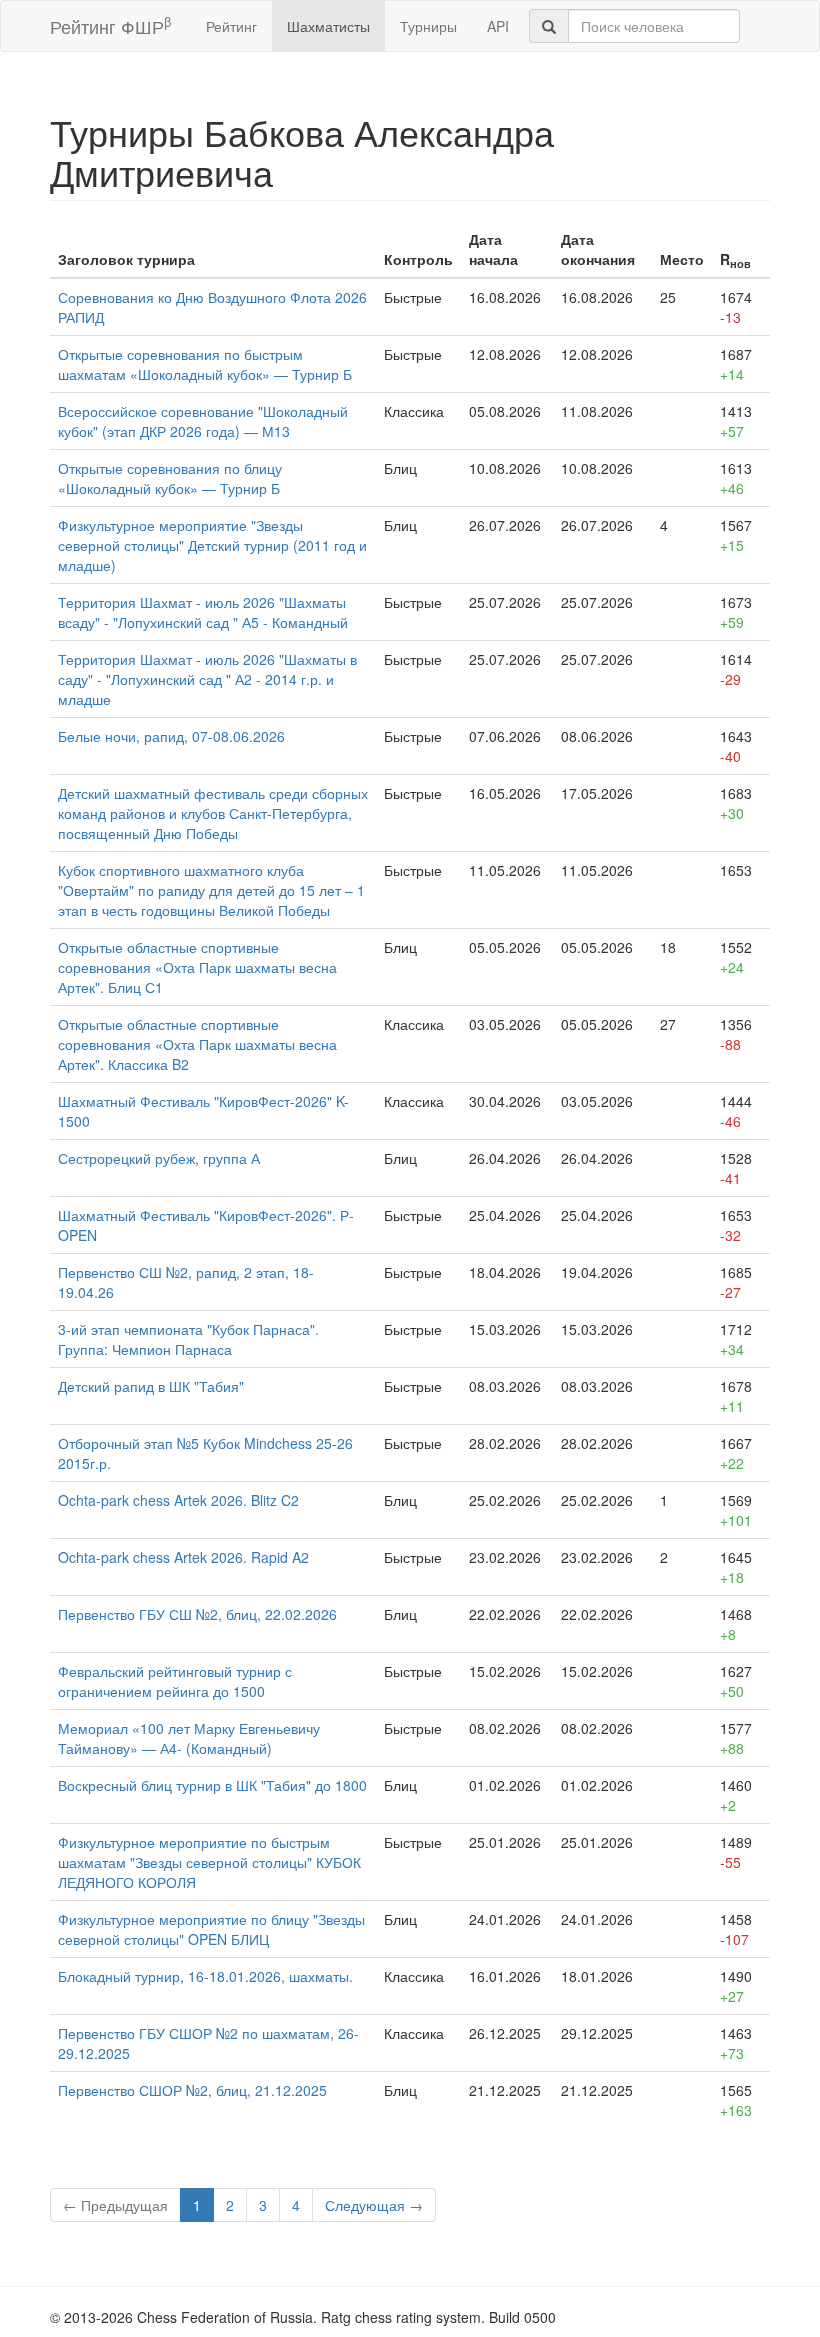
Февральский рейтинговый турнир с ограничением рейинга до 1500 (175, 1681)
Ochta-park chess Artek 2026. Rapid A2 (183, 1557)
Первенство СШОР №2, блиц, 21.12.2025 (192, 2090)
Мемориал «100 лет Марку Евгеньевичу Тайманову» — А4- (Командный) (189, 1738)
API (498, 26)
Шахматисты (328, 26)
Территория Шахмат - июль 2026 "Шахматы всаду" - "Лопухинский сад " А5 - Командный (203, 612)
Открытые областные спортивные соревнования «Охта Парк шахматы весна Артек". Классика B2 (197, 1044)
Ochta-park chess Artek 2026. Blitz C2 (178, 1500)
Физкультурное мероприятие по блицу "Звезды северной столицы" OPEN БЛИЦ (211, 1929)
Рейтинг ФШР (110, 25)
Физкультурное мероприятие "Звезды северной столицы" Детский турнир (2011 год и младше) (212, 545)
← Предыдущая (115, 2205)
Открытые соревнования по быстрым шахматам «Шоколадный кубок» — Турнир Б (205, 364)
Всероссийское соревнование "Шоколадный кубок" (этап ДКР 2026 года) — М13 (203, 421)
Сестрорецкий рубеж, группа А (159, 1158)
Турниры (428, 26)
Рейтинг (231, 26)
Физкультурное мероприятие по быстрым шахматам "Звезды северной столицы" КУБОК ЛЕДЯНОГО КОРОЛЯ (209, 1862)
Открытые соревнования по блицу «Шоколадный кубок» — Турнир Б (170, 478)
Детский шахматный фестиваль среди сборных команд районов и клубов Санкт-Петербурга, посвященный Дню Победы (213, 813)
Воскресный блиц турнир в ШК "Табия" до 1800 (212, 1785)
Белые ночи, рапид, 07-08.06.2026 (171, 736)
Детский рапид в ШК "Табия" (151, 1386)
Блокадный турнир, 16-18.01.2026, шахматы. (205, 1976)
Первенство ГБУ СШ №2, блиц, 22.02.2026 (197, 1614)
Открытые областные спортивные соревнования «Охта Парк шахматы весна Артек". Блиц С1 (197, 967)
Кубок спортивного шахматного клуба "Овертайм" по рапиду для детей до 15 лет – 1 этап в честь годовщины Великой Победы (211, 890)
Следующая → (374, 2205)
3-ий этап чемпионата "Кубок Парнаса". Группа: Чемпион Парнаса (188, 1339)
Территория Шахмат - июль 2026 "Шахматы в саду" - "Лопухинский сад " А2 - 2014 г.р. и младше (207, 679)
